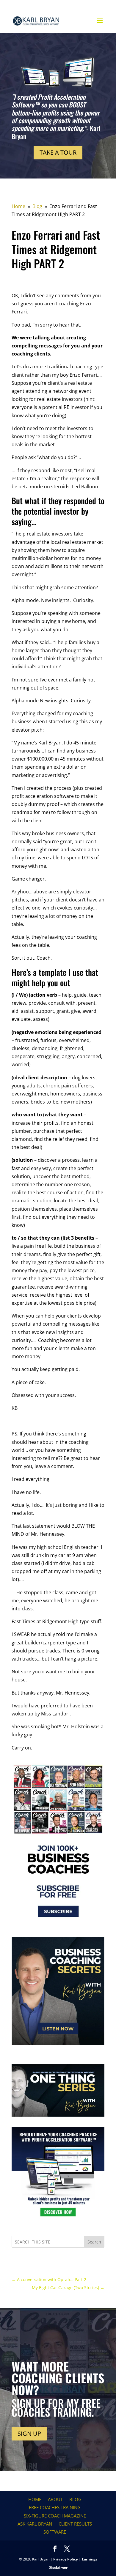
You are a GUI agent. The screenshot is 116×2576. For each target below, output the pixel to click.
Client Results (75, 2524)
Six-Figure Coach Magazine (55, 2516)
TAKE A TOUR (58, 152)
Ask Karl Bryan (35, 2524)
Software (55, 2532)
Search (94, 2242)
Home (35, 2499)
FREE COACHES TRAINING (55, 2507)
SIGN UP (29, 2433)
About (55, 2499)
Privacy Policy (66, 2559)
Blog (75, 2499)
